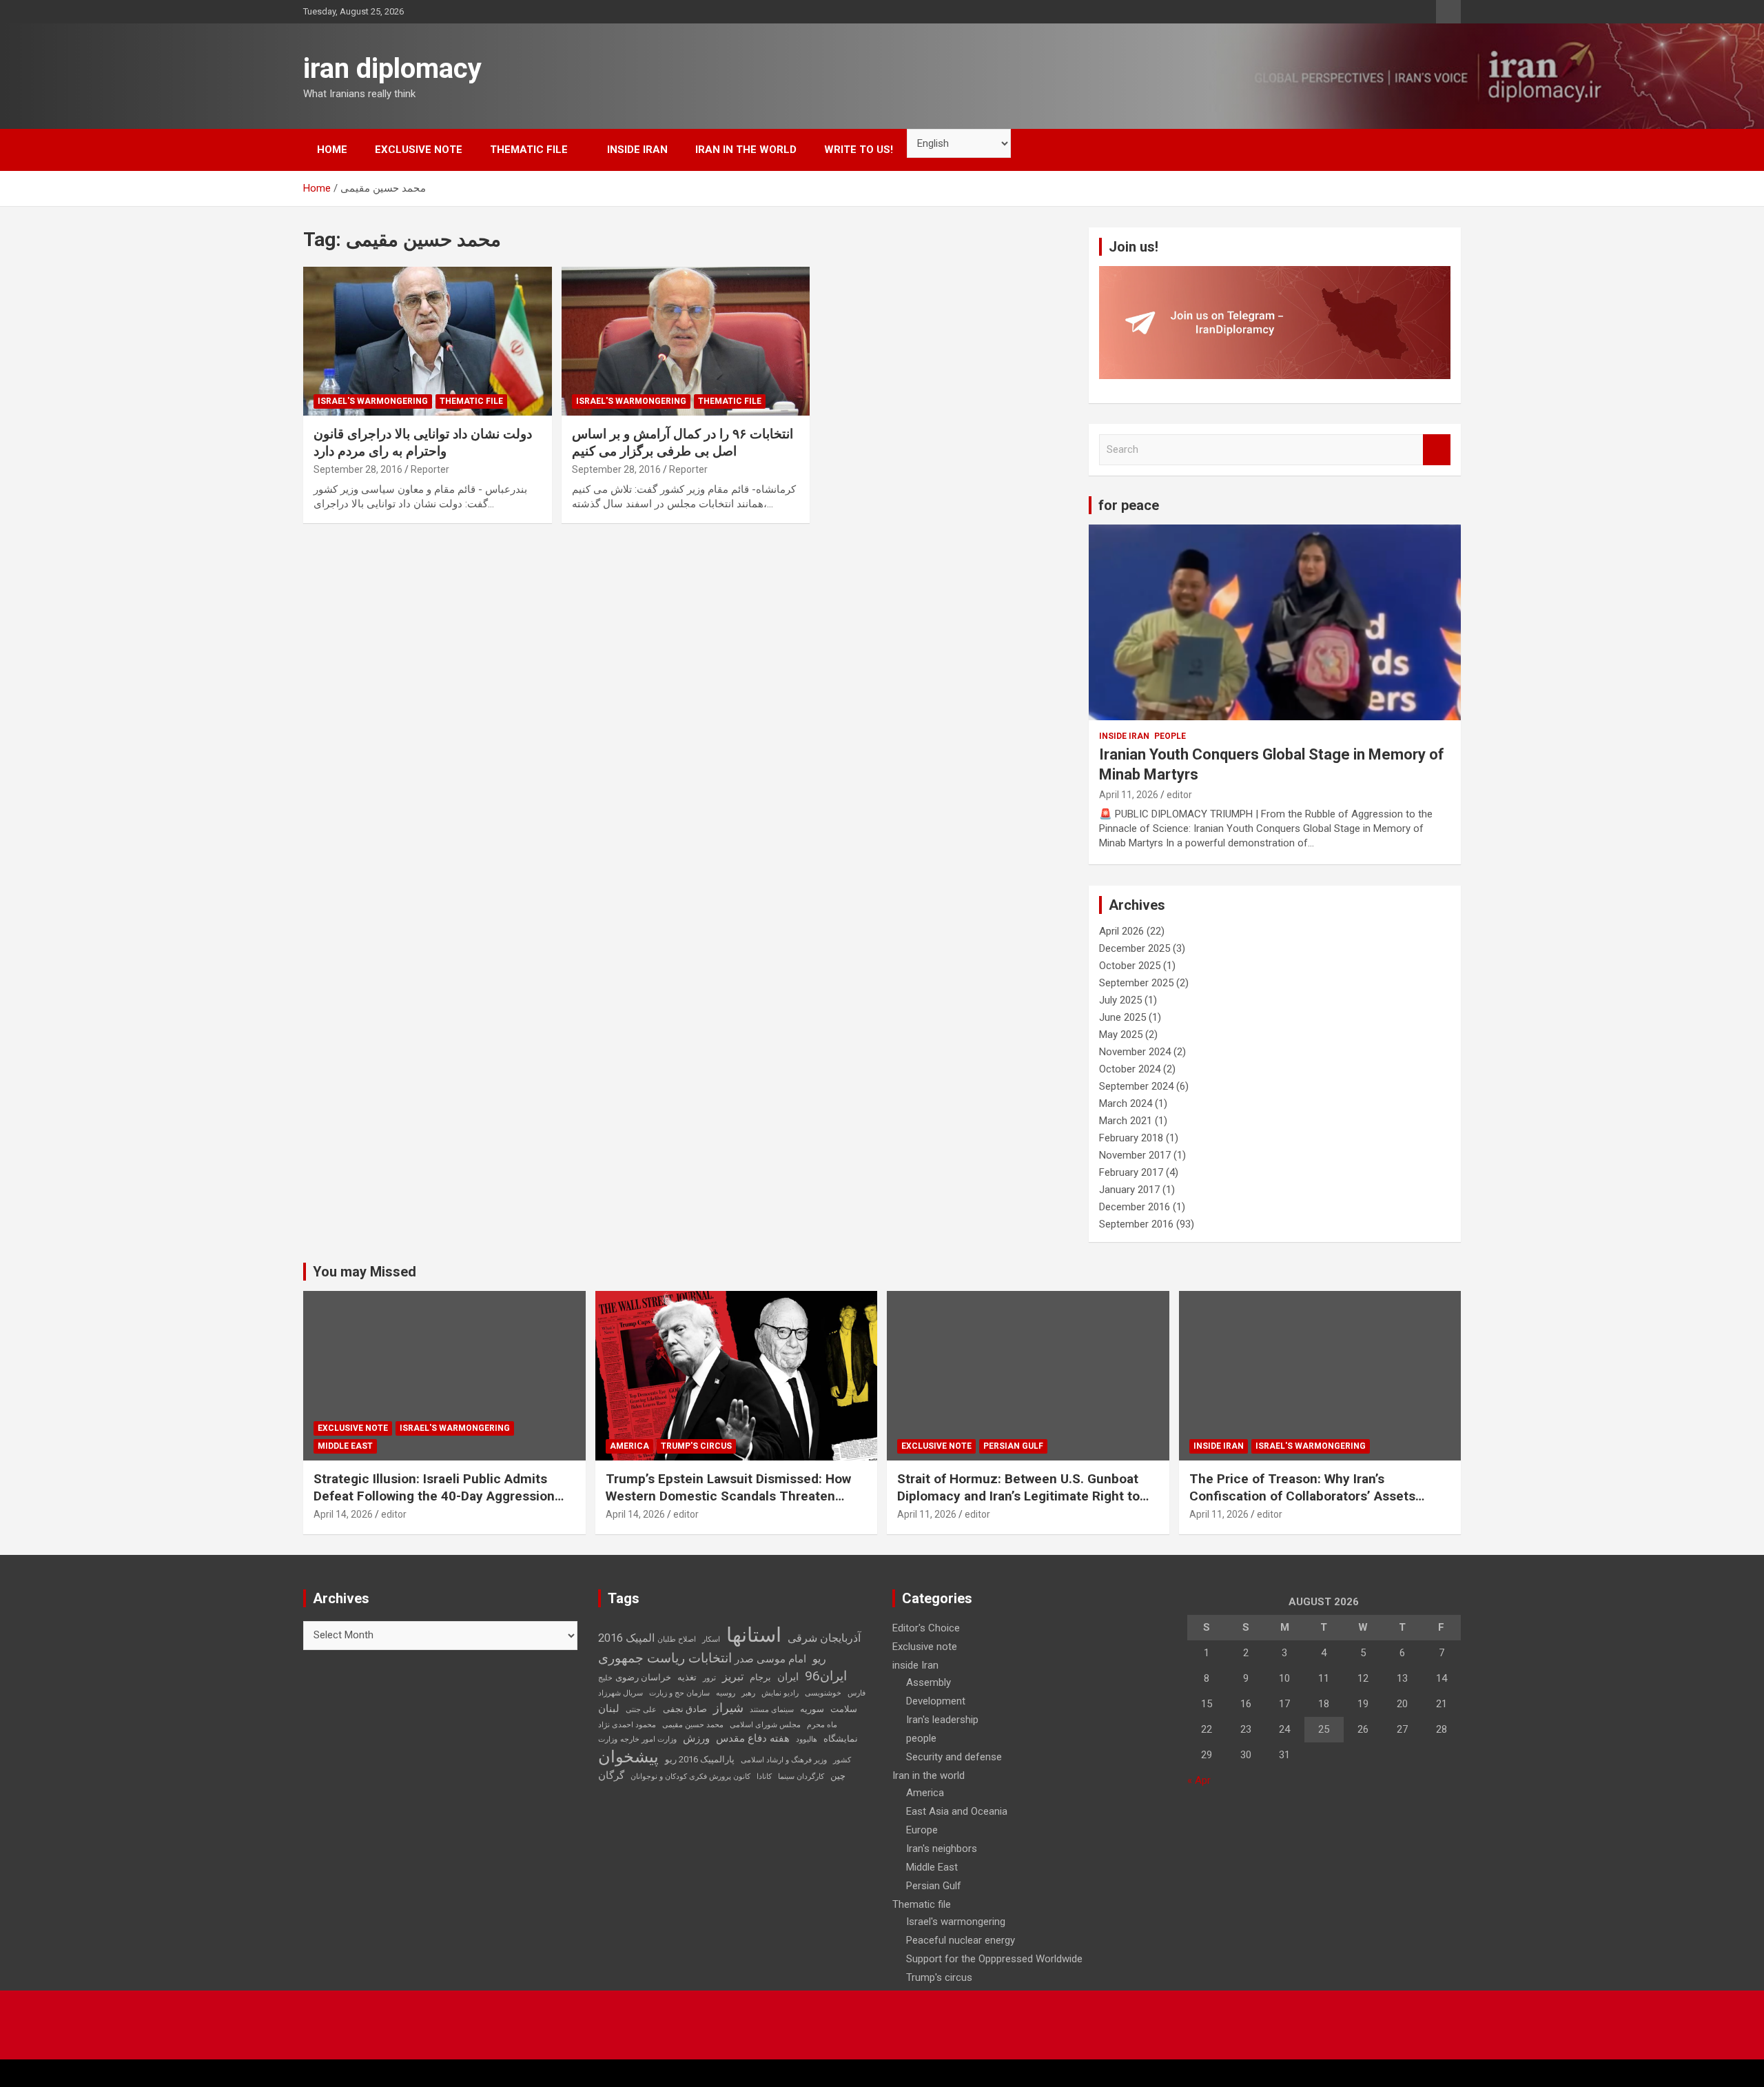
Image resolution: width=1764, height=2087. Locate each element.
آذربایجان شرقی (824, 1638)
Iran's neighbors (942, 1849)
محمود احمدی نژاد (627, 1725)
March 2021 (1126, 1121)
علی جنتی (641, 1710)
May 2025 (1121, 1035)
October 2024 (1130, 1069)
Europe (922, 1830)
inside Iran (637, 150)
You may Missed (365, 1272)
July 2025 (1120, 1000)
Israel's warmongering (373, 401)
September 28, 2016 (358, 469)
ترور (709, 1678)
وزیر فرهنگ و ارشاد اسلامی (784, 1760)
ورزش (696, 1738)
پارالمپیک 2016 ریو (700, 1759)
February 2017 (1131, 1172)
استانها (754, 1635)
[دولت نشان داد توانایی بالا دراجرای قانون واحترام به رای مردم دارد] (428, 341)
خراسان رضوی (643, 1677)
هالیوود (807, 1739)
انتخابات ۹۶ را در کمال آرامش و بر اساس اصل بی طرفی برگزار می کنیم (683, 442)
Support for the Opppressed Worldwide (994, 1959)
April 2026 (1121, 931)
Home (332, 150)
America (629, 1446)
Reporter (430, 469)
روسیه (726, 1693)
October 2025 (1130, 966)
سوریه (812, 1709)
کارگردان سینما (801, 1777)
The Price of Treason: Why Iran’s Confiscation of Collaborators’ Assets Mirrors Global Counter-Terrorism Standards (1302, 1504)
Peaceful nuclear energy (961, 1940)
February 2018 (1131, 1138)
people (1170, 736)
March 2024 (1126, 1103)
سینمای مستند (772, 1710)
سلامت (844, 1709)
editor (1179, 795)
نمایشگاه (841, 1739)
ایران (788, 1677)
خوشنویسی (823, 1693)
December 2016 (1135, 1207)
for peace (1129, 505)
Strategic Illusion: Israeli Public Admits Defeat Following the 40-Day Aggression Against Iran (434, 1496)
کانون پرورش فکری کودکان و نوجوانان (690, 1777)
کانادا (764, 1777)
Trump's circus (696, 1446)
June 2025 (1122, 1017)
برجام (760, 1677)
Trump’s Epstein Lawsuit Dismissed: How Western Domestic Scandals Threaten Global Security (728, 1496)
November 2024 (1135, 1052)
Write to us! (859, 150)
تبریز (733, 1677)
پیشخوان (628, 1757)
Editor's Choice (926, 1628)
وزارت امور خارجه (648, 1739)
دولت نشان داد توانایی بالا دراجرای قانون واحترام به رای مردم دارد (423, 442)
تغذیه (687, 1677)
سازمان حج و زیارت (679, 1693)
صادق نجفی (685, 1709)
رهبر (748, 1693)
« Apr (1199, 1780)
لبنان (609, 1709)
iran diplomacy (392, 69)
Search (1437, 450)
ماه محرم (822, 1725)
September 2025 (1136, 983)
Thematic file (529, 150)
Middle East (345, 1446)
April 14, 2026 (343, 1514)
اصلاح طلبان (677, 1639)
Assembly (929, 1682)
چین (838, 1776)
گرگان (611, 1775)
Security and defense (954, 1757)
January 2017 (1129, 1190)
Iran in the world (746, 150)
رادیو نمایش (780, 1693)
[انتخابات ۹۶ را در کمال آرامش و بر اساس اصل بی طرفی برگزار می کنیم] (686, 341)
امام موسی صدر (770, 1659)
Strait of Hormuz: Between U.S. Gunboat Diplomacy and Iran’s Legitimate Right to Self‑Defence (1018, 1496)
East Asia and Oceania (957, 1811)
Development (936, 1701)
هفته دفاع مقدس (753, 1738)
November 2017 (1135, 1155)
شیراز (728, 1708)
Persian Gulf (1013, 1446)
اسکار (711, 1639)
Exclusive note (419, 150)
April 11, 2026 (1129, 795)
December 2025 (1135, 948)
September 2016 (1136, 1224)
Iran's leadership (942, 1720)
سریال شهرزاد (621, 1693)
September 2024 (1136, 1086)
